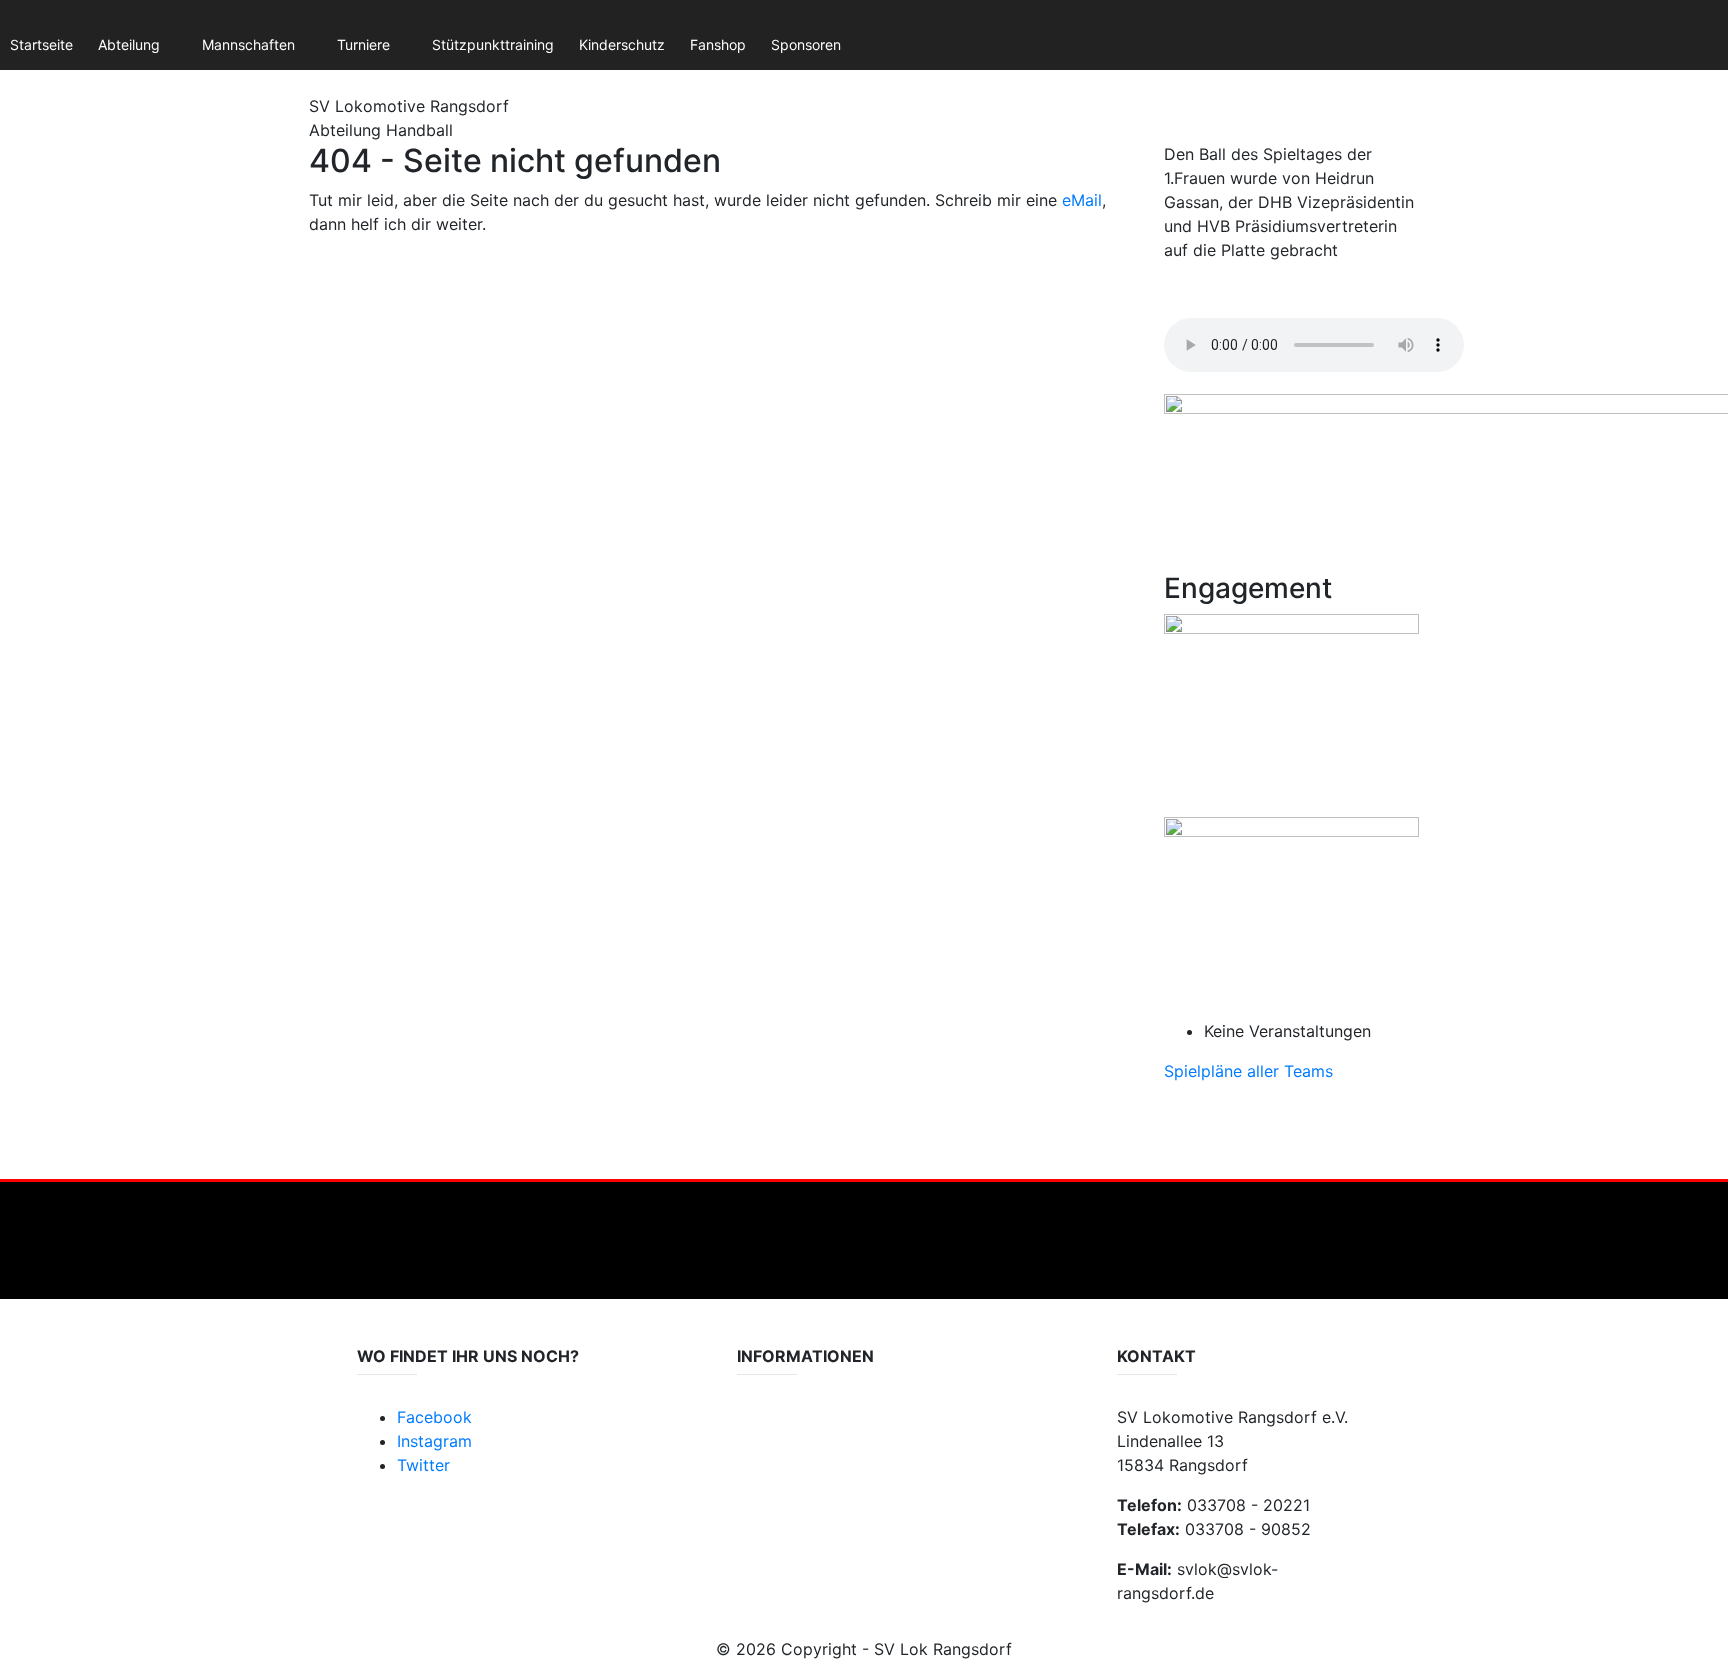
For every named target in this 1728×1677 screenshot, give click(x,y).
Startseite (41, 44)
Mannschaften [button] (248, 44)
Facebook (434, 1417)
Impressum (773, 1448)
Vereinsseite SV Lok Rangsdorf (837, 1468)
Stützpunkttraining (493, 44)
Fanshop (718, 44)
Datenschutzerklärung (809, 1428)
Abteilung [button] (129, 44)
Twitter (423, 1465)
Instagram (434, 1441)
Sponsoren (806, 44)
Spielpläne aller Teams (1248, 1071)
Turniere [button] (363, 44)
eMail (1082, 200)
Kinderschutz (622, 44)
